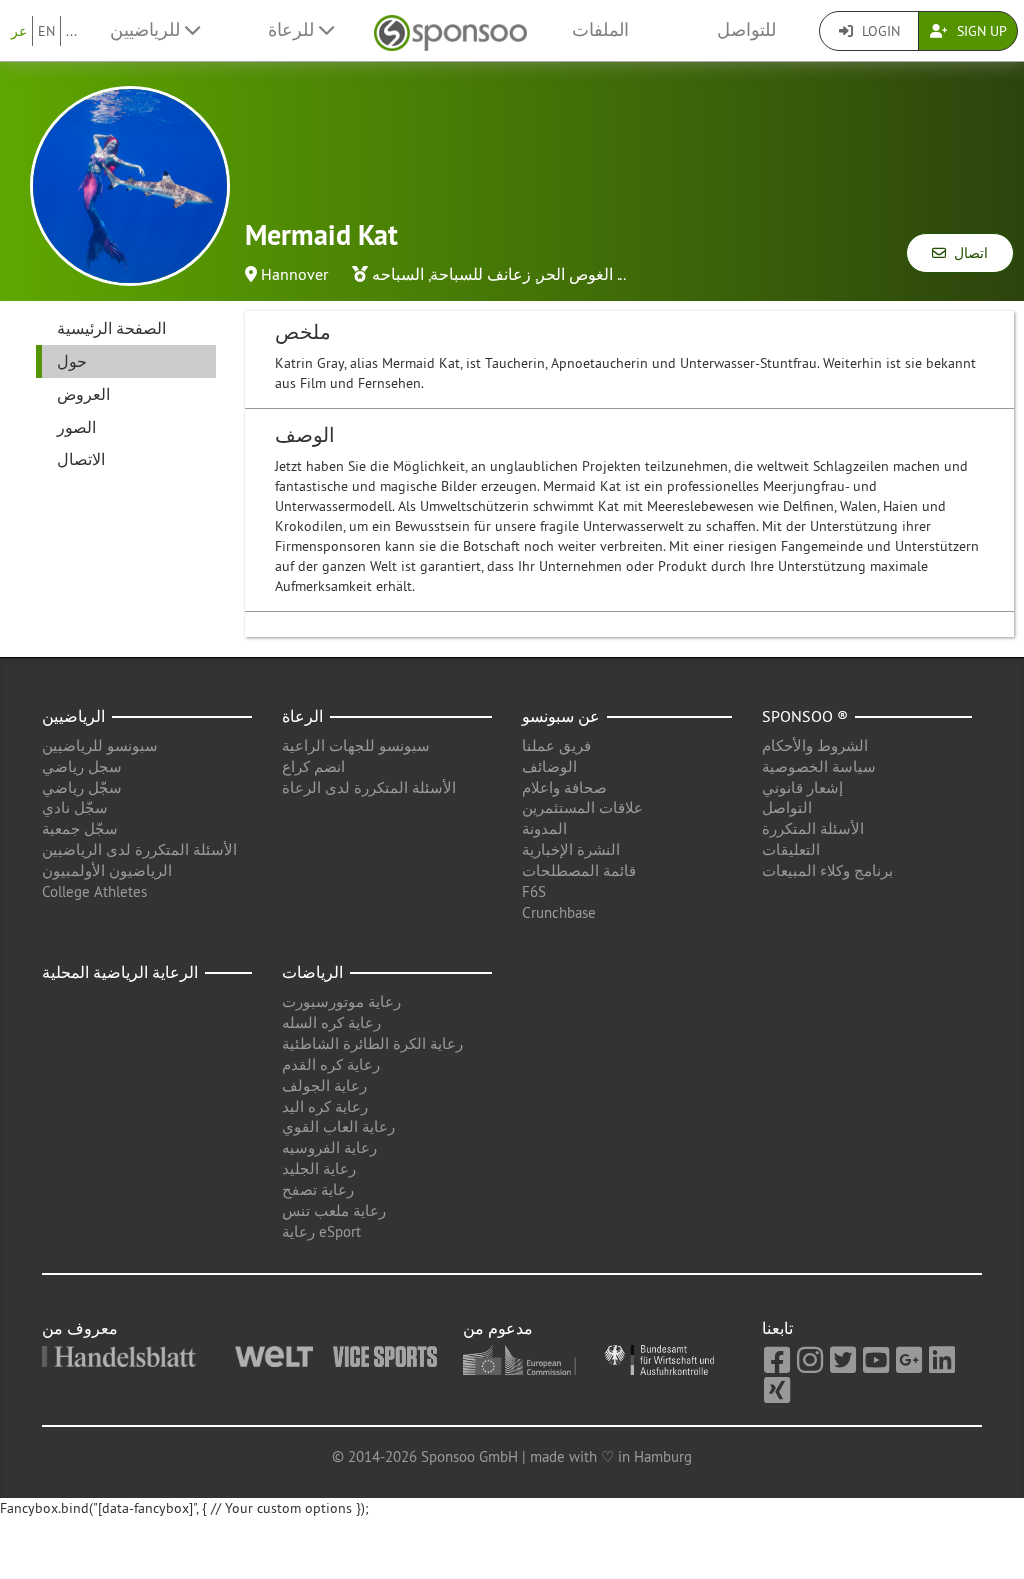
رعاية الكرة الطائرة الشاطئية (372, 1043)
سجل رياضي (82, 766)
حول (72, 361)
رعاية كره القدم (331, 1064)
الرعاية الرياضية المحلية (120, 972)
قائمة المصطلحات (579, 870)
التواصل (787, 807)
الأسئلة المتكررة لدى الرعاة (369, 787)
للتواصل (746, 30)
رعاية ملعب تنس (334, 1210)
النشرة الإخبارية (571, 849)
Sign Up (980, 31)
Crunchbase (559, 912)
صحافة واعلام (564, 787)
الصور (76, 427)
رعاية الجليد (319, 1168)
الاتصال (81, 459)
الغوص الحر (575, 274)
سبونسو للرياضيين (100, 745)
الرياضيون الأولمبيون (107, 870)
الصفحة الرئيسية (111, 328)
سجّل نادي (75, 807)
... (71, 31)
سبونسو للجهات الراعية (356, 745)
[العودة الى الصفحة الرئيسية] (450, 30)
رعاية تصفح (318, 1189)
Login (879, 31)
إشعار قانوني (802, 787)
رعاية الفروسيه (329, 1147)
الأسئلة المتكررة (813, 828)
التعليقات (791, 849)
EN (46, 31)
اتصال (967, 253)
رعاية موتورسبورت (341, 1001)
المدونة (544, 828)
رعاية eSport (321, 1231)
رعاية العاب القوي (338, 1126)
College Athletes (94, 891)
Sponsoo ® (805, 716)
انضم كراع (313, 766)
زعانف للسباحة (480, 274)
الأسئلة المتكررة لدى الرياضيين (139, 849)
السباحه (398, 274)
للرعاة (293, 30)
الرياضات (312, 972)
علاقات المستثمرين (582, 807)
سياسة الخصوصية (819, 766)
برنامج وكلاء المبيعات (827, 870)
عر (19, 31)
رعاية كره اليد (325, 1106)
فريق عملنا (556, 745)
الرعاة (302, 716)
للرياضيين (147, 30)
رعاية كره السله (331, 1022)
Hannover (294, 274)
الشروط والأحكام (815, 745)
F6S (534, 891)
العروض (83, 394)
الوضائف (549, 766)
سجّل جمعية (80, 828)
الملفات (600, 30)
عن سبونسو (561, 716)
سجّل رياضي (82, 787)
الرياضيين (73, 716)
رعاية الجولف (324, 1085)
